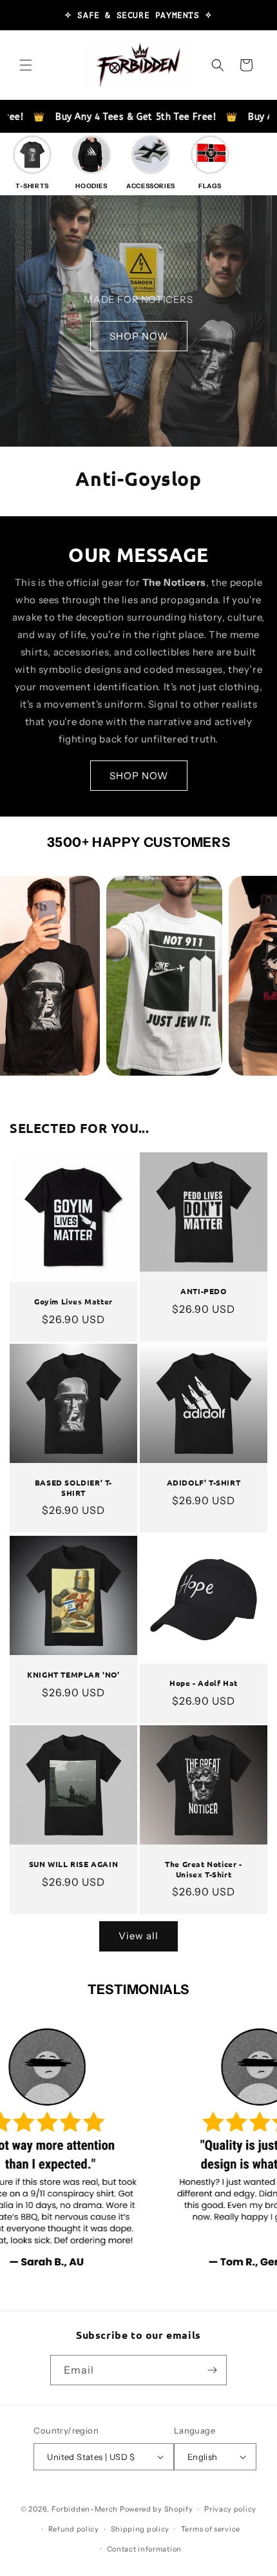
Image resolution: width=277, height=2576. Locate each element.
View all (138, 1936)
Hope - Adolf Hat (204, 1683)
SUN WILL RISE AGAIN (73, 1865)
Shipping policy (140, 2529)
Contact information (144, 2549)
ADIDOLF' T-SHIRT (204, 1483)
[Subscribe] (212, 2370)
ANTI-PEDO (203, 1291)
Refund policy (74, 2529)
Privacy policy (230, 2509)
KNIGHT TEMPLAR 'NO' (73, 1675)
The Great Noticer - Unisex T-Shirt (203, 1870)
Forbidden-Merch (85, 2509)
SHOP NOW (139, 336)
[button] (26, 65)
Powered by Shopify (157, 2509)
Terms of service (211, 2529)
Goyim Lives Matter (73, 1302)
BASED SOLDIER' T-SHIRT (73, 1488)
